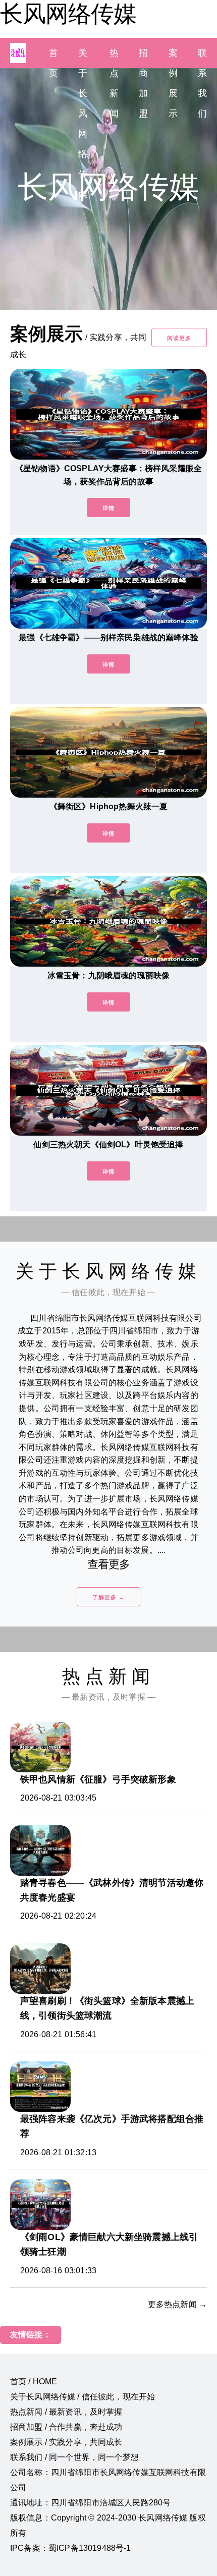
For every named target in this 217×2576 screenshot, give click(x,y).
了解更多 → (108, 1597)
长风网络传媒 (68, 14)
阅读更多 (179, 338)
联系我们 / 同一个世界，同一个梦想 (74, 2457)
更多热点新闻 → (177, 2304)
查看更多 (109, 1564)
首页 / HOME (34, 2382)
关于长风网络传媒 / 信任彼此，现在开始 (83, 2397)
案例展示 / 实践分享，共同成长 (66, 2442)
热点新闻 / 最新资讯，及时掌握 (66, 2412)
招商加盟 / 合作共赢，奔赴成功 (66, 2427)
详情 (108, 508)
